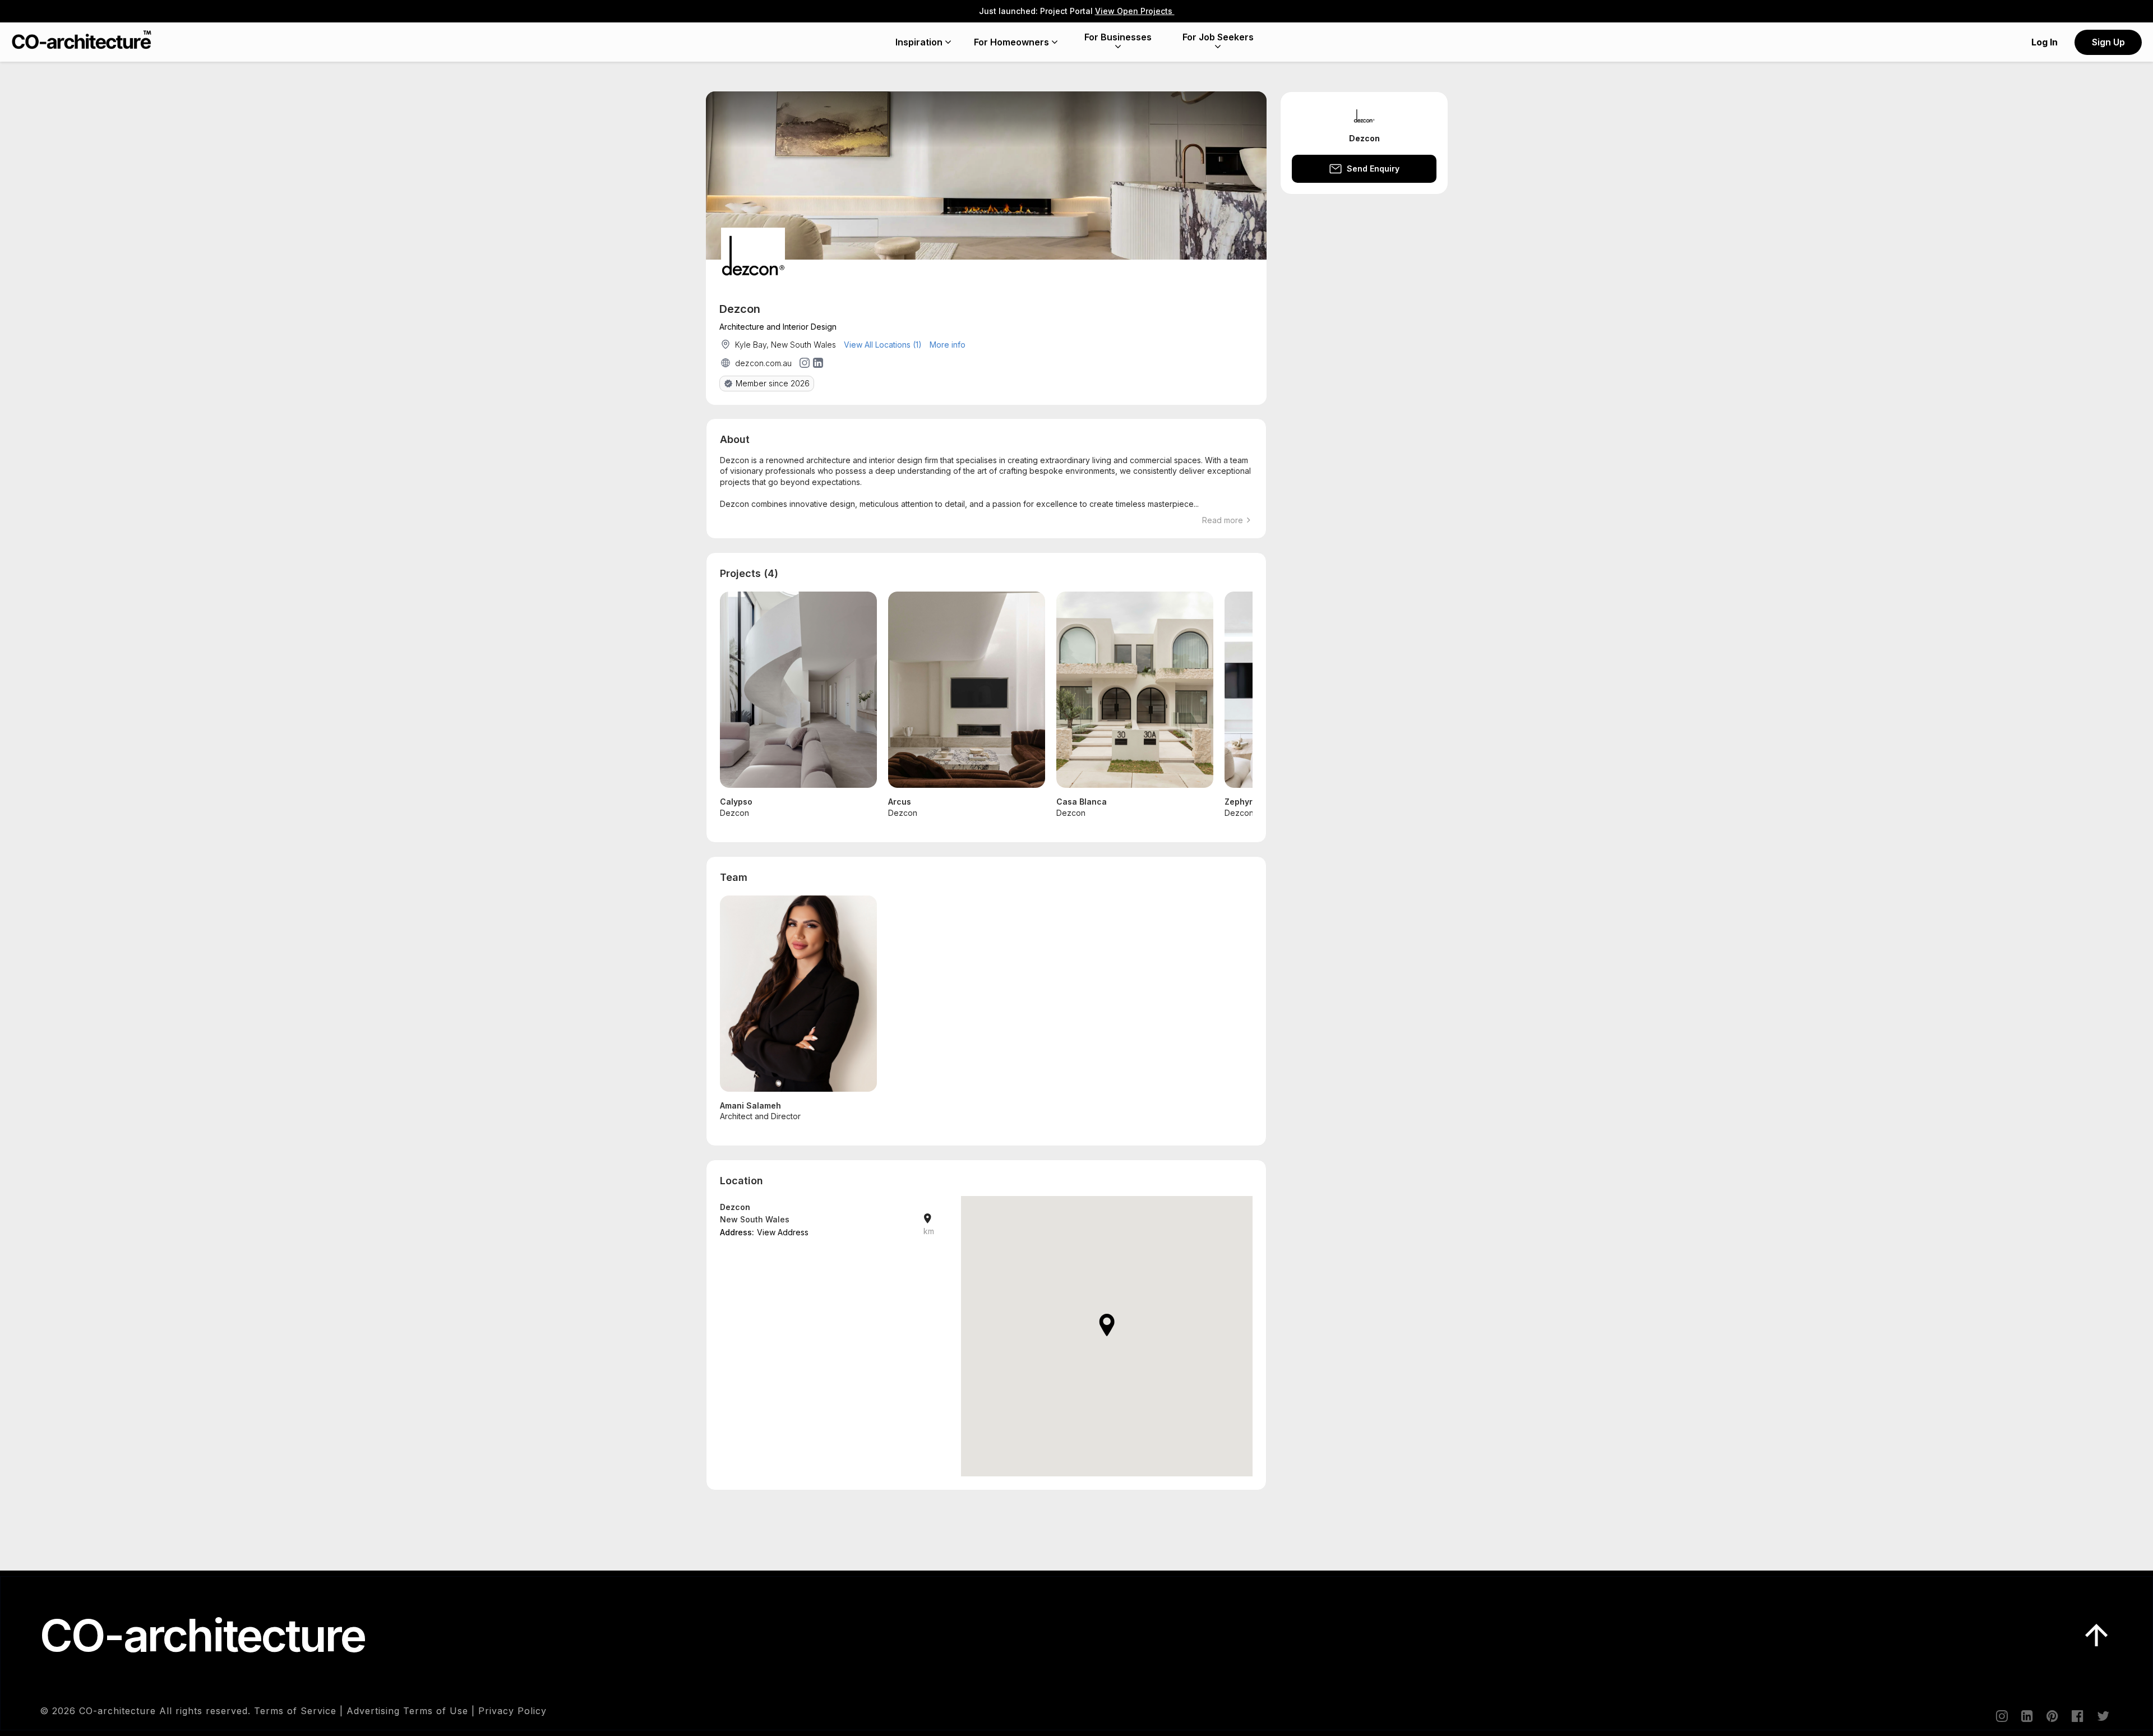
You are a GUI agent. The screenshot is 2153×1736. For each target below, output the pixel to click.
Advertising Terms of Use (407, 1711)
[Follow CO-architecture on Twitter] (2102, 1716)
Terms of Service (295, 1711)
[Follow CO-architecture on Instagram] (2001, 1716)
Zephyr (1239, 802)
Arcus (900, 802)
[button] (1107, 1325)
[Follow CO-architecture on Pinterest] (2052, 1716)
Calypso (736, 802)
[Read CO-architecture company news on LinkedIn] (2026, 1716)
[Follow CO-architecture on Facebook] (2077, 1716)
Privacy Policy (512, 1711)
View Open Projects (1135, 11)
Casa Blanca (1082, 802)
